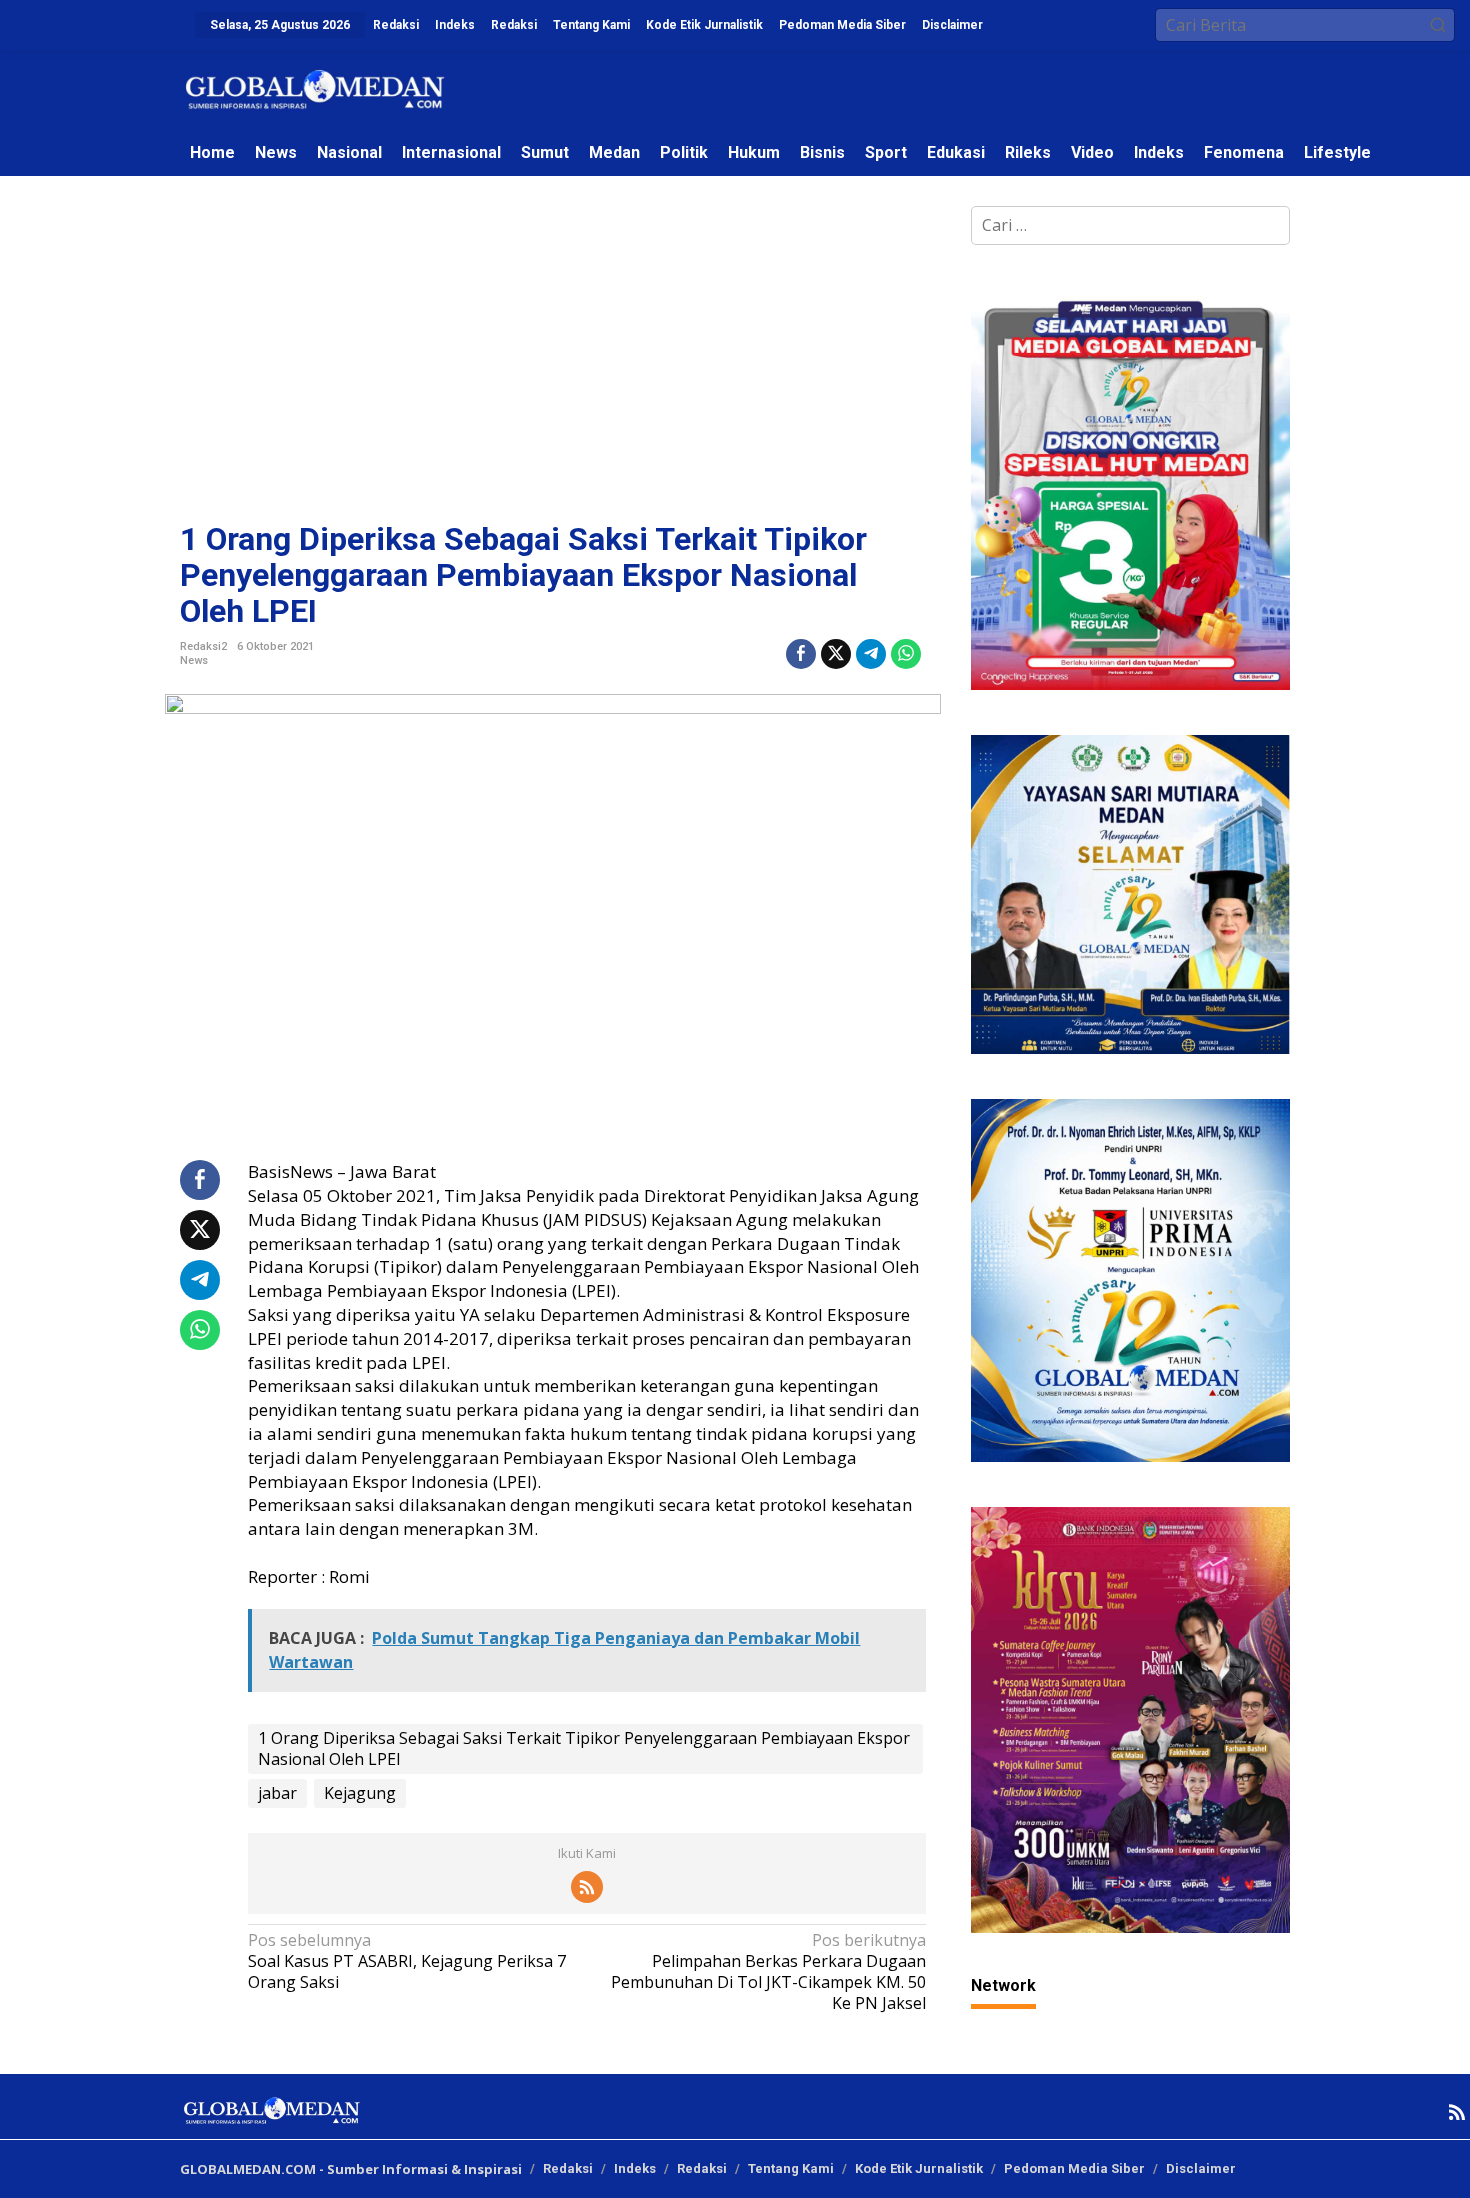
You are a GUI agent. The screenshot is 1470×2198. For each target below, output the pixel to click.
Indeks (635, 2168)
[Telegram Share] (871, 654)
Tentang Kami (791, 2168)
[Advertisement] (553, 371)
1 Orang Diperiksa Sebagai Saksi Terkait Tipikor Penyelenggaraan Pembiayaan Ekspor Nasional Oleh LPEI (584, 1748)
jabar (277, 1793)
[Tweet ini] (836, 654)
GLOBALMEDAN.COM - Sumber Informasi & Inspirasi (351, 2169)
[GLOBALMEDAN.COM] (314, 88)
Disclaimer (1201, 2168)
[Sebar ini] (801, 654)
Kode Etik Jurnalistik (919, 2168)
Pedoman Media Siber (1074, 2168)
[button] (1438, 25)
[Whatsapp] (906, 654)
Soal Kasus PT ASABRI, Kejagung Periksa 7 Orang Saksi (407, 1961)
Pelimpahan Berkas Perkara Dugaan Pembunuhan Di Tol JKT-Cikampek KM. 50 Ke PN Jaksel (768, 1971)
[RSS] (587, 1887)
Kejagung (360, 1793)
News (194, 660)
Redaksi (568, 2168)
